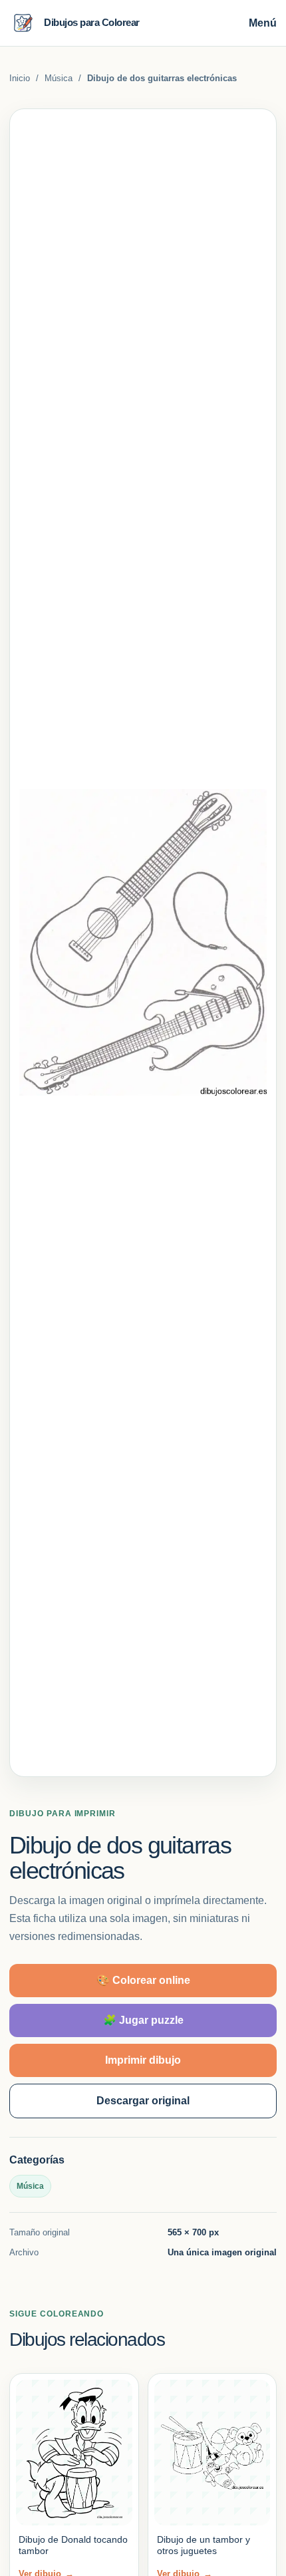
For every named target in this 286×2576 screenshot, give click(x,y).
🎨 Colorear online (143, 1980)
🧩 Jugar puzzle (143, 2020)
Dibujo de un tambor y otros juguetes (204, 2545)
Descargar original (143, 2101)
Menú (263, 23)
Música (59, 78)
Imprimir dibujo (143, 2060)
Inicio (20, 78)
